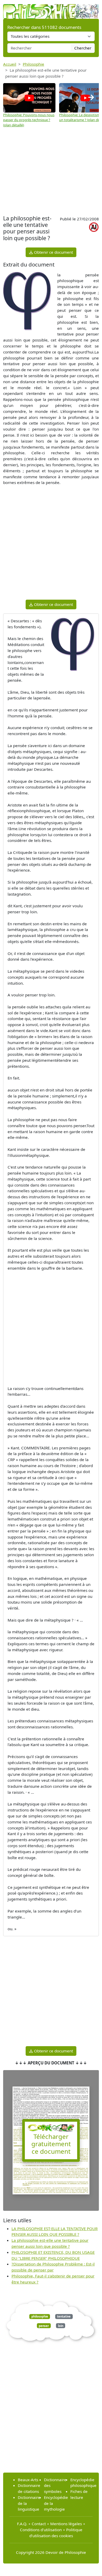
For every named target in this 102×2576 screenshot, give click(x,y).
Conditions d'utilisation (41, 2530)
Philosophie (33, 64)
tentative (64, 2316)
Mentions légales (66, 2524)
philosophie (40, 2316)
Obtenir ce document (53, 252)
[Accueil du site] (51, 9)
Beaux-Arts (28, 2480)
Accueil (10, 64)
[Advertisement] (51, 172)
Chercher (83, 48)
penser (44, 2326)
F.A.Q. (22, 2524)
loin (61, 2326)
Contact (39, 2524)
